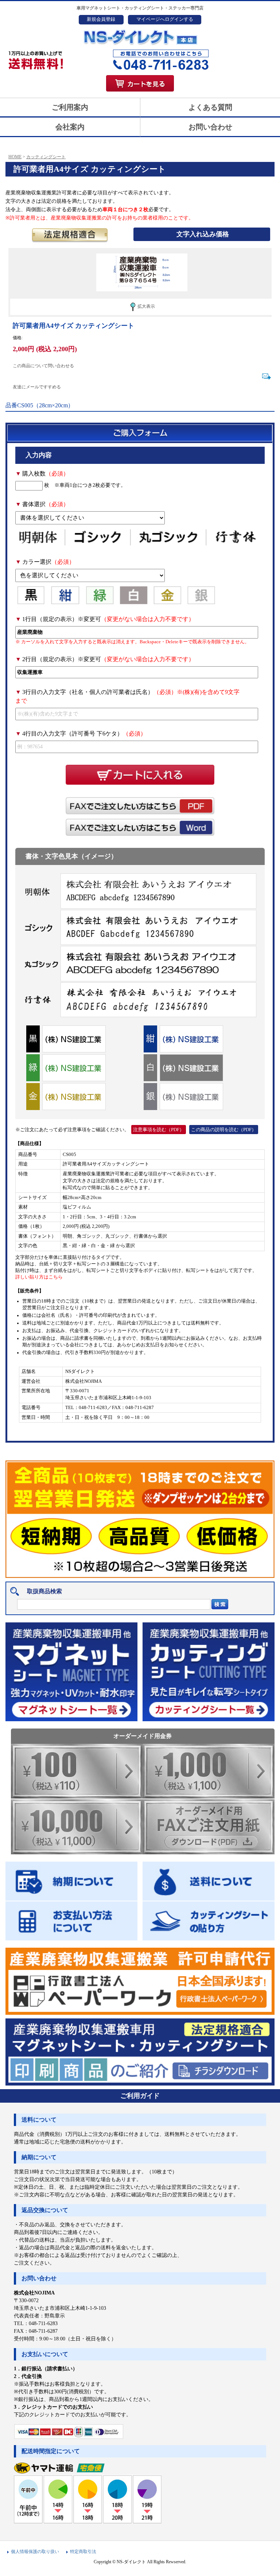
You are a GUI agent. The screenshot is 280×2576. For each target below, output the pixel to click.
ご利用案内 (70, 107)
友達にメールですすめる (37, 387)
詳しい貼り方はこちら (39, 1277)
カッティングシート (46, 157)
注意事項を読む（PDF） (159, 1130)
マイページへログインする (165, 19)
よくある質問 (210, 107)
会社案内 (70, 127)
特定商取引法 (83, 2552)
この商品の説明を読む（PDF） (224, 1130)
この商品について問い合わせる (43, 366)
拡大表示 (146, 306)
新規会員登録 (101, 19)
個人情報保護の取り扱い (35, 2552)
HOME (15, 157)
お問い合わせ (210, 127)
